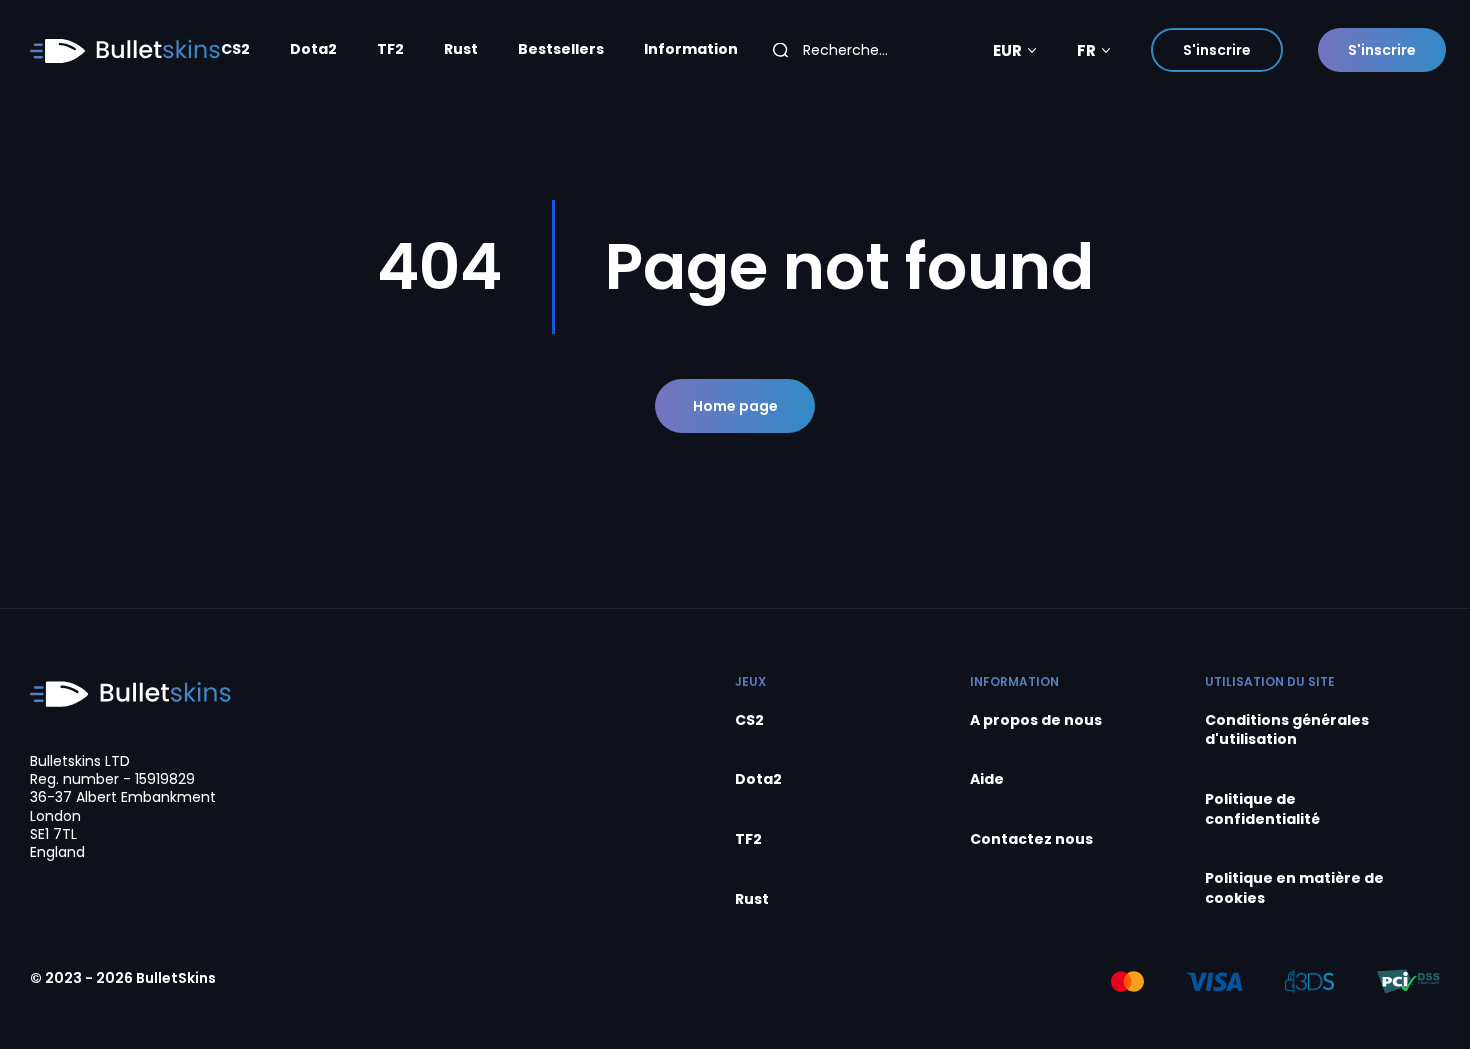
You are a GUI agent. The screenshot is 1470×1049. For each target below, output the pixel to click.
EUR (1007, 50)
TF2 (390, 49)
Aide (987, 779)
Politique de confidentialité (1262, 809)
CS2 (235, 49)
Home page (735, 406)
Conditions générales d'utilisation (1287, 730)
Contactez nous (1031, 839)
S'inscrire (1217, 50)
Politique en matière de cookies (1294, 888)
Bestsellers (561, 49)
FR (1086, 50)
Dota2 (313, 49)
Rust (461, 49)
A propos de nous (1036, 720)
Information (691, 49)
